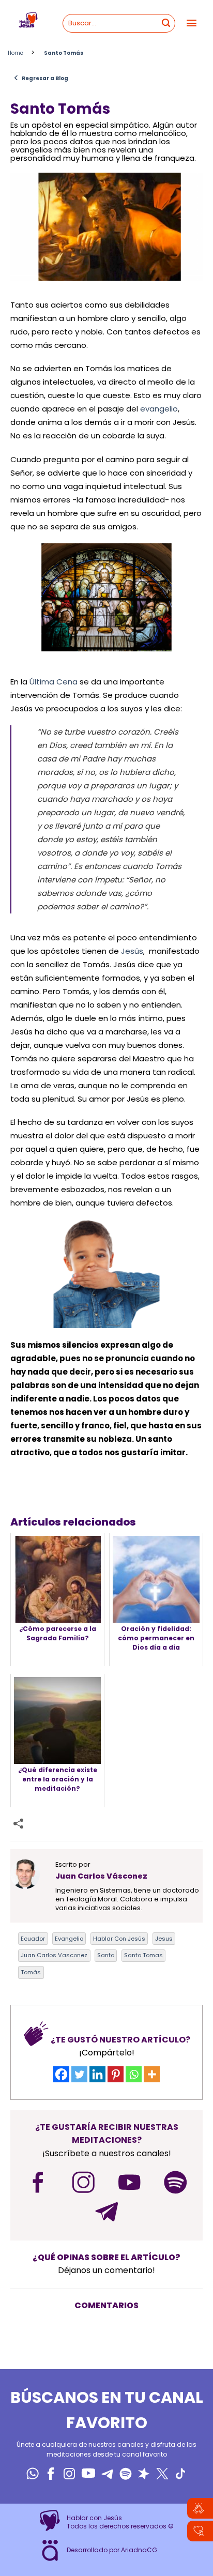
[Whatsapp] (134, 2074)
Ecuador (33, 1939)
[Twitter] (79, 2074)
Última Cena (54, 682)
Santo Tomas (143, 1955)
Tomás (31, 1972)
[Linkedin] (97, 2074)
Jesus (164, 1939)
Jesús (132, 951)
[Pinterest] (116, 2074)
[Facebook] (61, 2074)
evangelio (159, 409)
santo (106, 1955)
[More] (152, 2074)
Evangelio (69, 1939)
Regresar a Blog (41, 78)
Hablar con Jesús (119, 1939)
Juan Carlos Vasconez (54, 1955)
